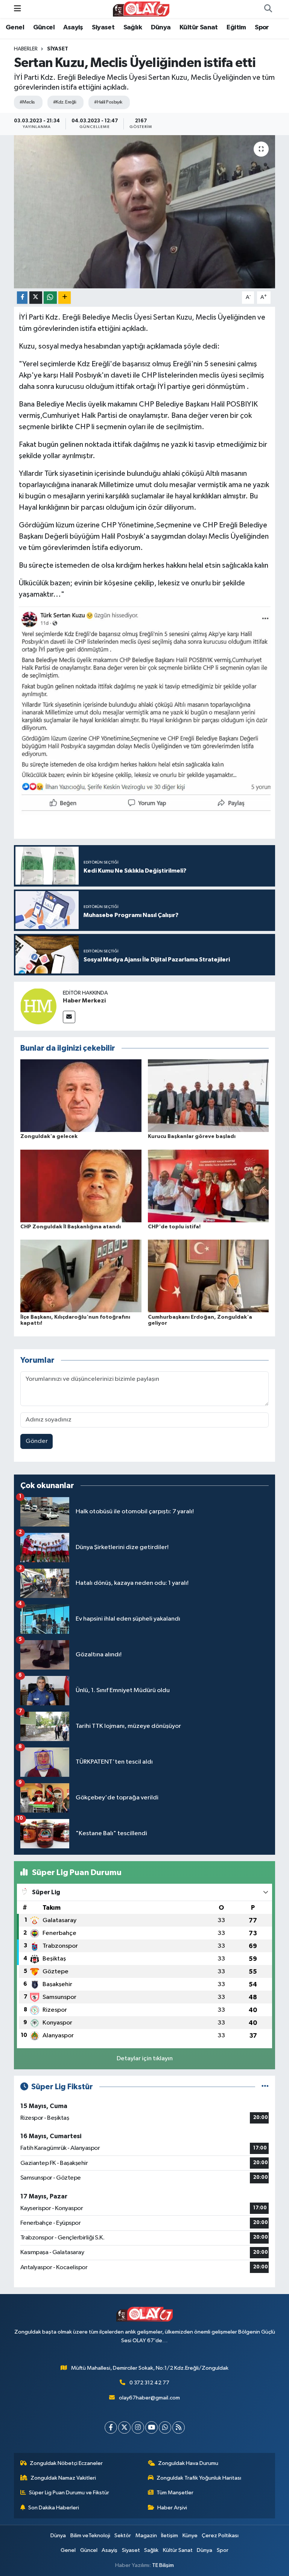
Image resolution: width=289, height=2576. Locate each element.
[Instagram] (138, 2427)
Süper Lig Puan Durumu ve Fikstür (69, 2493)
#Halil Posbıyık (108, 102)
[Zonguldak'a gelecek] (81, 1096)
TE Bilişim (163, 2565)
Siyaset (103, 27)
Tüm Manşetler (175, 2493)
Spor (262, 27)
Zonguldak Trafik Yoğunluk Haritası (199, 2478)
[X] (124, 2427)
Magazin (146, 2536)
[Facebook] (111, 2427)
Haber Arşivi (172, 2508)
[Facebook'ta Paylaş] (22, 298)
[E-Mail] (69, 1017)
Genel (15, 27)
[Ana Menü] (17, 9)
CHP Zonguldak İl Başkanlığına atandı (71, 1227)
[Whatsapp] (165, 2427)
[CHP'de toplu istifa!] (208, 1186)
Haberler (26, 49)
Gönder (37, 1441)
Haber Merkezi (84, 1001)
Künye (190, 2536)
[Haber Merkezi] (38, 1006)
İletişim (170, 2536)
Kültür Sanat (199, 27)
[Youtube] (151, 2427)
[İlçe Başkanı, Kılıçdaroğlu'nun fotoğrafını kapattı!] (81, 1276)
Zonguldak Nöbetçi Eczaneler (66, 2463)
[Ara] (268, 9)
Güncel (44, 27)
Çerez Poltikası (220, 2536)
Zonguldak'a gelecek (49, 1136)
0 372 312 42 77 (149, 2383)
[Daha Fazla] (65, 298)
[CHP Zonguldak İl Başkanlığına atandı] (81, 1186)
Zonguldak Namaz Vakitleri (63, 2478)
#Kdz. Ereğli (65, 102)
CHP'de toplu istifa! (174, 1227)
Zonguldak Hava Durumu (188, 2463)
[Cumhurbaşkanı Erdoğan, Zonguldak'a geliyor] (208, 1276)
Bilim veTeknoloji (90, 2536)
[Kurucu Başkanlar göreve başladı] (208, 1096)
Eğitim (236, 27)
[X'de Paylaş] (36, 298)
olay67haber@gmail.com (149, 2398)
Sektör (123, 2536)
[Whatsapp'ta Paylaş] (50, 298)
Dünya (161, 27)
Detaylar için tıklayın (145, 2059)
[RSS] (179, 2427)
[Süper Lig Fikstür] (265, 2087)
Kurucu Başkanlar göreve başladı (192, 1136)
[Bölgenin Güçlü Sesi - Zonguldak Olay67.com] (141, 9)
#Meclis (27, 102)
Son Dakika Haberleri (54, 2508)
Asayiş (73, 27)
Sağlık (133, 27)
